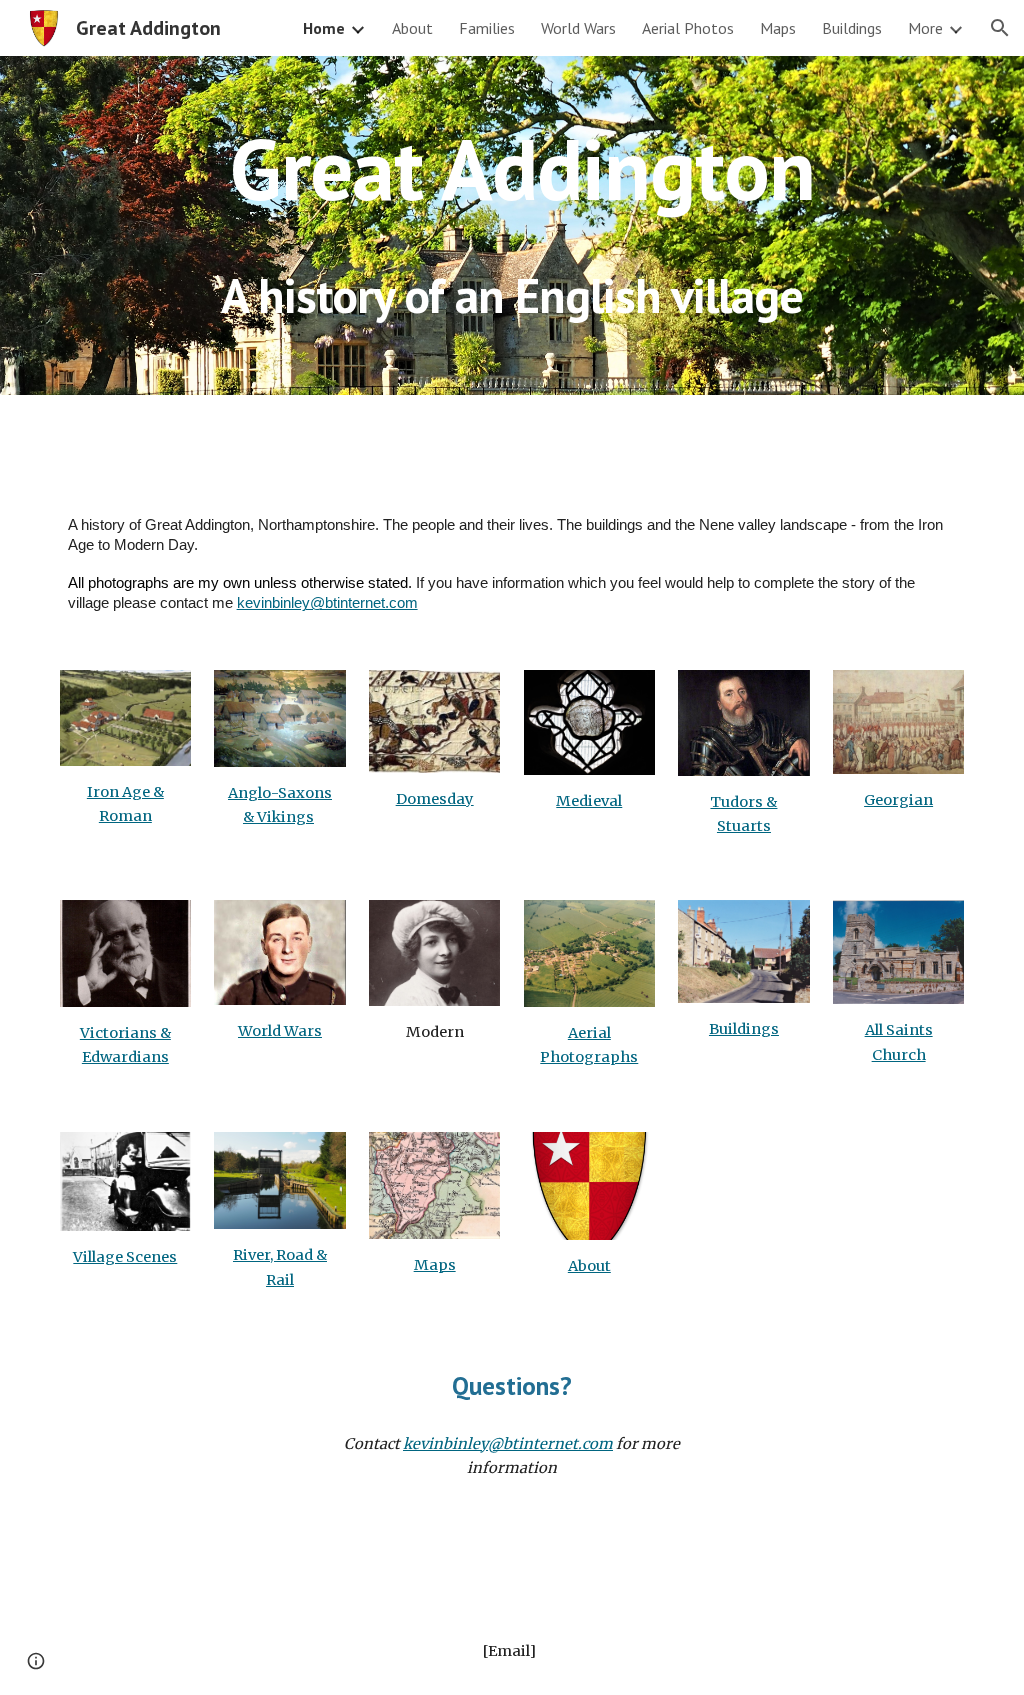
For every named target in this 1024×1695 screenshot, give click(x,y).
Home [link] (324, 28)
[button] (1000, 28)
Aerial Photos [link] (688, 28)
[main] (512, 168)
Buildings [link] (852, 28)
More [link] (925, 28)
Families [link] (487, 28)
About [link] (412, 28)
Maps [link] (778, 28)
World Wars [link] (578, 28)
